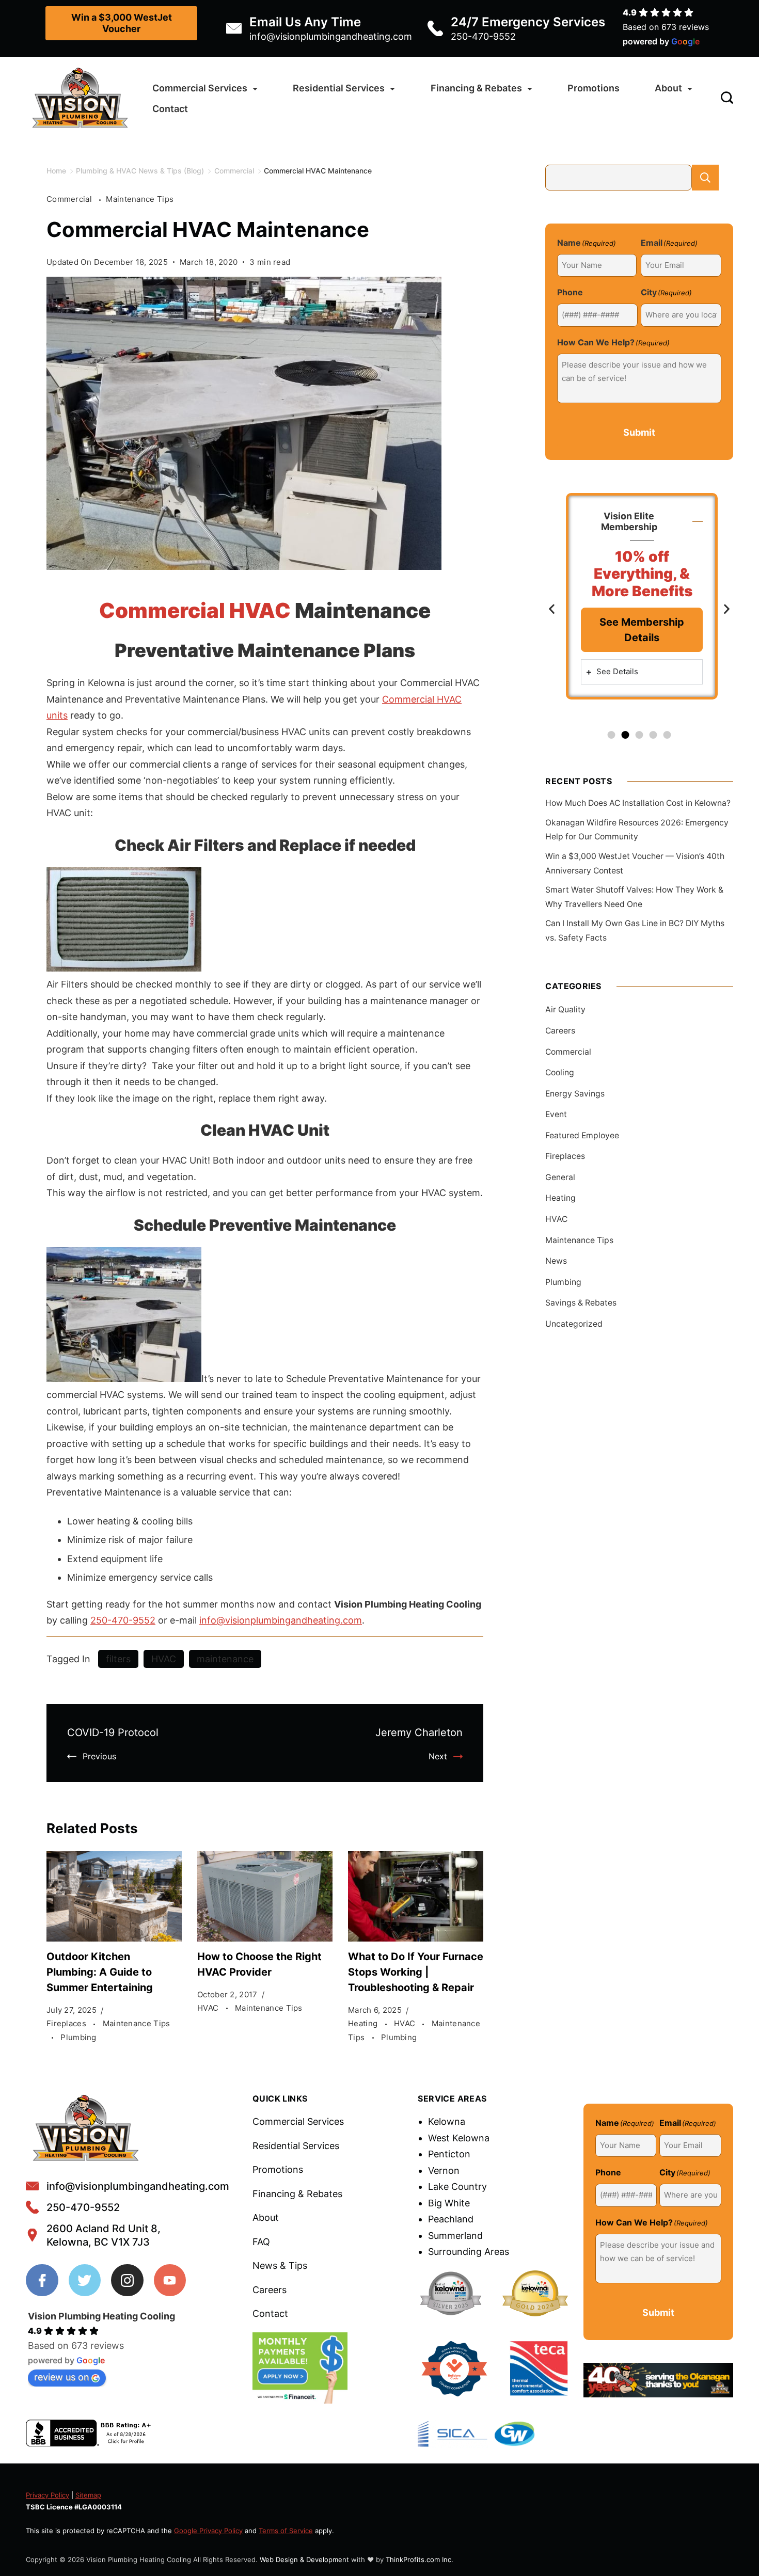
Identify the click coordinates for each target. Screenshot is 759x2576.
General (560, 1177)
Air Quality (565, 1009)
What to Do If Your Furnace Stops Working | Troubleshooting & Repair (416, 1972)
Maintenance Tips (140, 199)
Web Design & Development (304, 2559)
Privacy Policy (48, 2495)
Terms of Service (286, 2531)
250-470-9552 (483, 36)
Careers (560, 1031)
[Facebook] (42, 2280)
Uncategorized (574, 1324)
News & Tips (280, 2265)
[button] (552, 608)
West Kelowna (459, 2138)
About (668, 88)
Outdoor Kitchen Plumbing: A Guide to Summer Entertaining (100, 1972)
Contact (170, 109)
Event (556, 1114)
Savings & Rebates (581, 1303)
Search (705, 178)
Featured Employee (582, 1135)
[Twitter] (85, 2280)
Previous (99, 1756)
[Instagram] (127, 2280)
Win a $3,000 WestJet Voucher (122, 23)
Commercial (70, 199)
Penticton (449, 2154)
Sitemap (88, 2495)
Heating (364, 2023)
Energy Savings (575, 1094)
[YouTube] (170, 2280)
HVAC (164, 1659)
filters (118, 1659)
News (556, 1261)
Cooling (560, 1072)
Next (438, 1756)
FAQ (261, 2242)
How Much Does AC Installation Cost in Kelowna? (638, 803)
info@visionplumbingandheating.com (331, 36)
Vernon (444, 2170)
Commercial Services (200, 88)
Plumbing (78, 2037)
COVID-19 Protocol (113, 1732)
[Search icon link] (724, 99)
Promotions (594, 88)
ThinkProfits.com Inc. (420, 2559)
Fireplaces (67, 2023)
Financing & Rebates (476, 88)
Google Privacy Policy (208, 2531)
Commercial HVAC (195, 610)
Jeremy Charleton (419, 1732)
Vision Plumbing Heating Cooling (101, 2316)
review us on (62, 2377)
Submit (639, 432)
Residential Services (339, 88)
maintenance (225, 1659)
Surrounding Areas (469, 2252)
